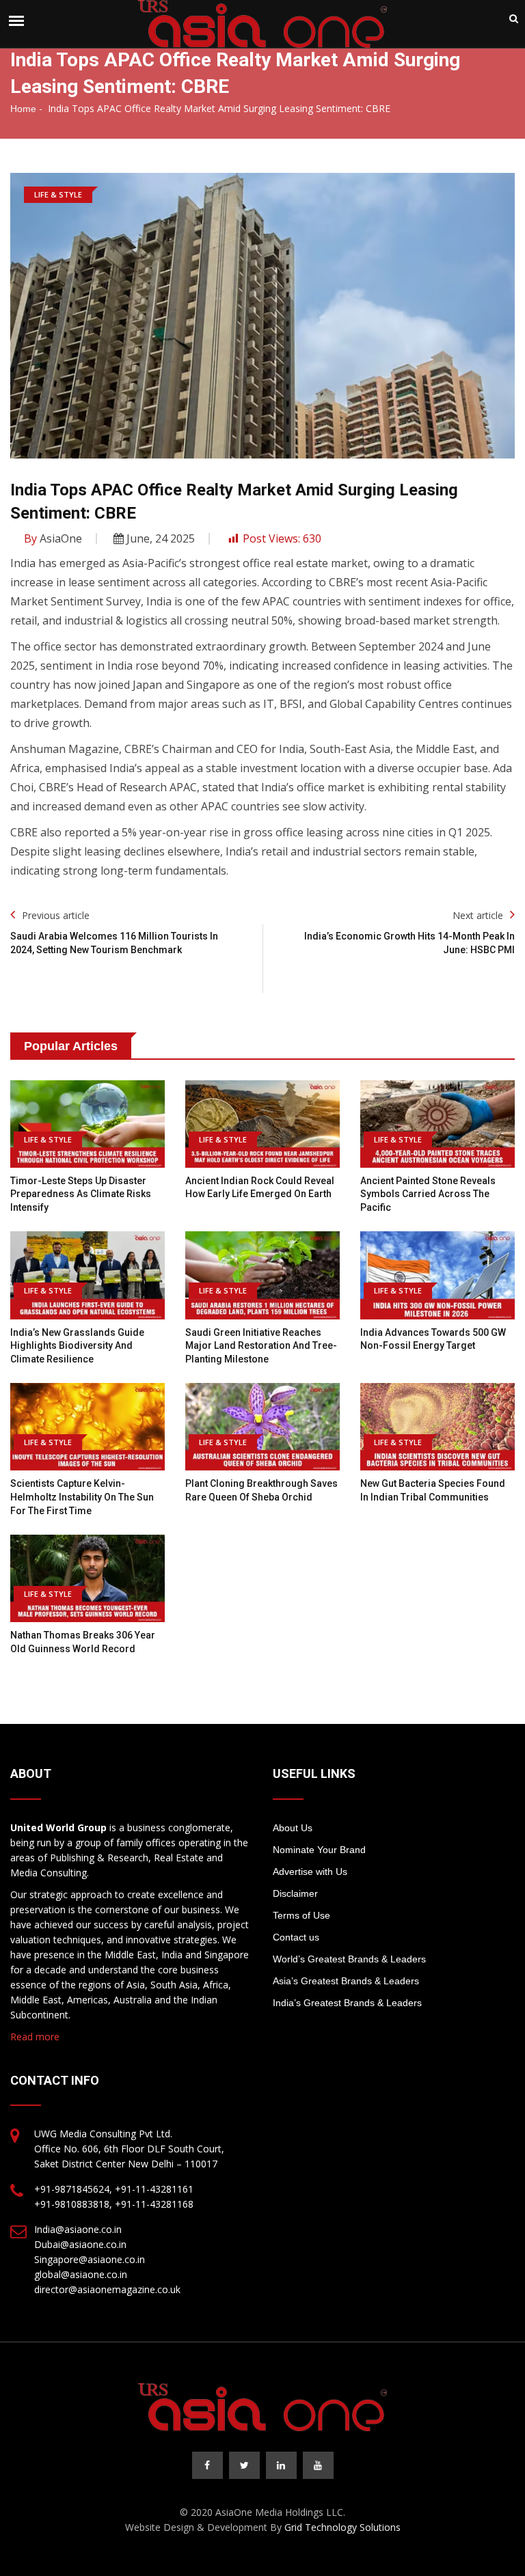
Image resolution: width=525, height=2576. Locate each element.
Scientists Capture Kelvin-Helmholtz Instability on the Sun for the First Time (82, 1497)
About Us (293, 1828)
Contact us (296, 1937)
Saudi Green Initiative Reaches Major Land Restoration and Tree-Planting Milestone (261, 1346)
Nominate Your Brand (319, 1850)
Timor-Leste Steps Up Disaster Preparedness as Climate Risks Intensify (81, 1194)
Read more (35, 2037)
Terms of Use (301, 1915)
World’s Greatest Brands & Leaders (349, 1959)
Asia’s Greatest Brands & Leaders (346, 1981)
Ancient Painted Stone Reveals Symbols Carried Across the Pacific (428, 1194)
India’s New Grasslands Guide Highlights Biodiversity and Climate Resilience (77, 1346)
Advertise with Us (310, 1872)
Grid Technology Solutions (342, 2527)
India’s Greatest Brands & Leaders (347, 2003)
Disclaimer (295, 1893)
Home (23, 109)
